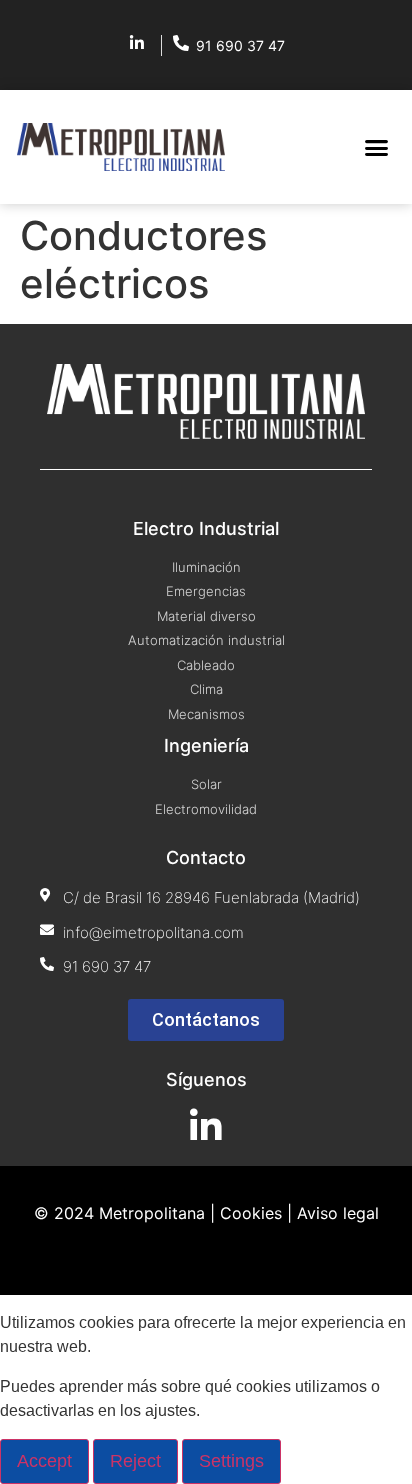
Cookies (251, 1213)
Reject (135, 1461)
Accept (44, 1461)
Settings (231, 1461)
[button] (376, 147)
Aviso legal (338, 1213)
